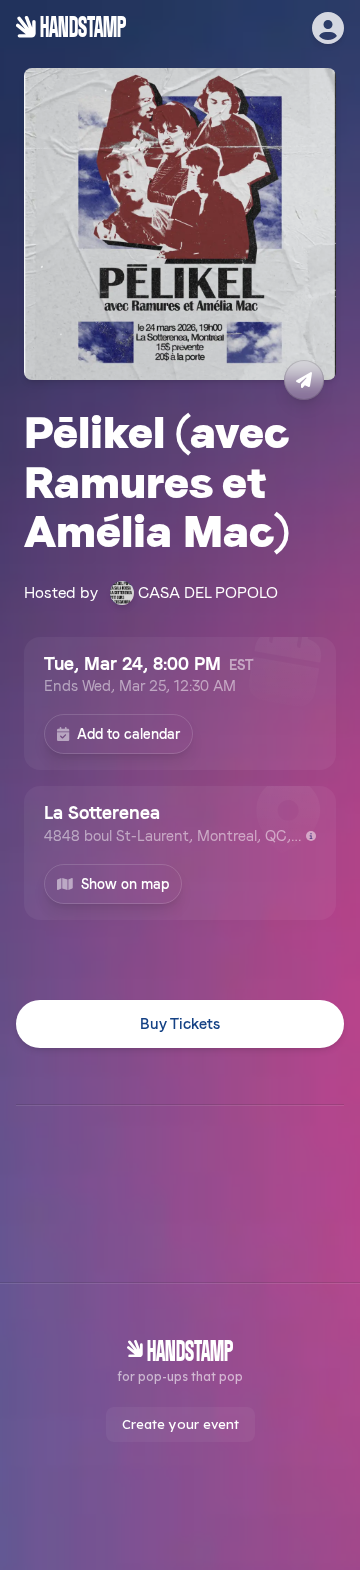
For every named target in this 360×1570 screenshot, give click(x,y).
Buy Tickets (180, 1024)
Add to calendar (128, 734)
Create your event (180, 1424)
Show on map (125, 884)
